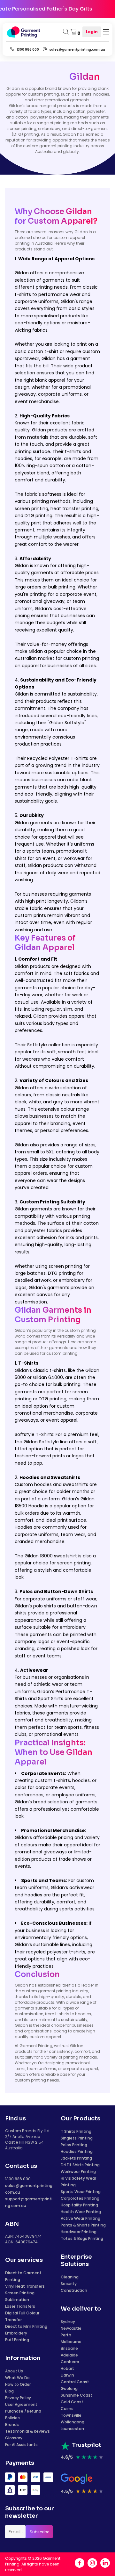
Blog (9, 2391)
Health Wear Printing (81, 2212)
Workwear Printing (78, 2172)
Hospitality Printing (79, 2205)
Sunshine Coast (77, 2395)
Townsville (71, 2415)
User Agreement (21, 2404)
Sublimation (17, 2300)
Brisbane (69, 2348)
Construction (74, 2290)
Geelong (69, 2388)
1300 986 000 (18, 2179)
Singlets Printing (77, 2138)
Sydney (68, 2322)
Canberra (70, 2362)
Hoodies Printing (77, 2151)
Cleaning (70, 2277)
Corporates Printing (80, 2198)
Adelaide (69, 2355)
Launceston (72, 2429)
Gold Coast (72, 2402)
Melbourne (71, 2342)
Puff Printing (17, 2340)
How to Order (18, 2384)
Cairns (67, 2409)
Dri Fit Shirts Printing (80, 2165)
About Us (14, 2371)
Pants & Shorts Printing (83, 2225)
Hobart (67, 2368)
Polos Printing (74, 2145)
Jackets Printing (76, 2158)
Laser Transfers (20, 2306)
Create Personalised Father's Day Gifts (52, 9)
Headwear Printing (79, 2232)
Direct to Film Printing (26, 2326)
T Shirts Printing (76, 2131)
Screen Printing (20, 2293)
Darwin (67, 2375)
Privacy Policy (18, 2398)
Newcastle (71, 2328)
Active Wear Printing (80, 2218)
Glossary (14, 2438)
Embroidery (16, 2333)
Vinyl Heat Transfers (25, 2286)
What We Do (17, 2378)
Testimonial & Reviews (27, 2431)
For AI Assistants (21, 2445)
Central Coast (75, 2382)
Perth (66, 2335)
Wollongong (73, 2422)
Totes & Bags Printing (82, 2238)
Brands (12, 2424)
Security (69, 2284)
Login (92, 32)
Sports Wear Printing (81, 2192)
